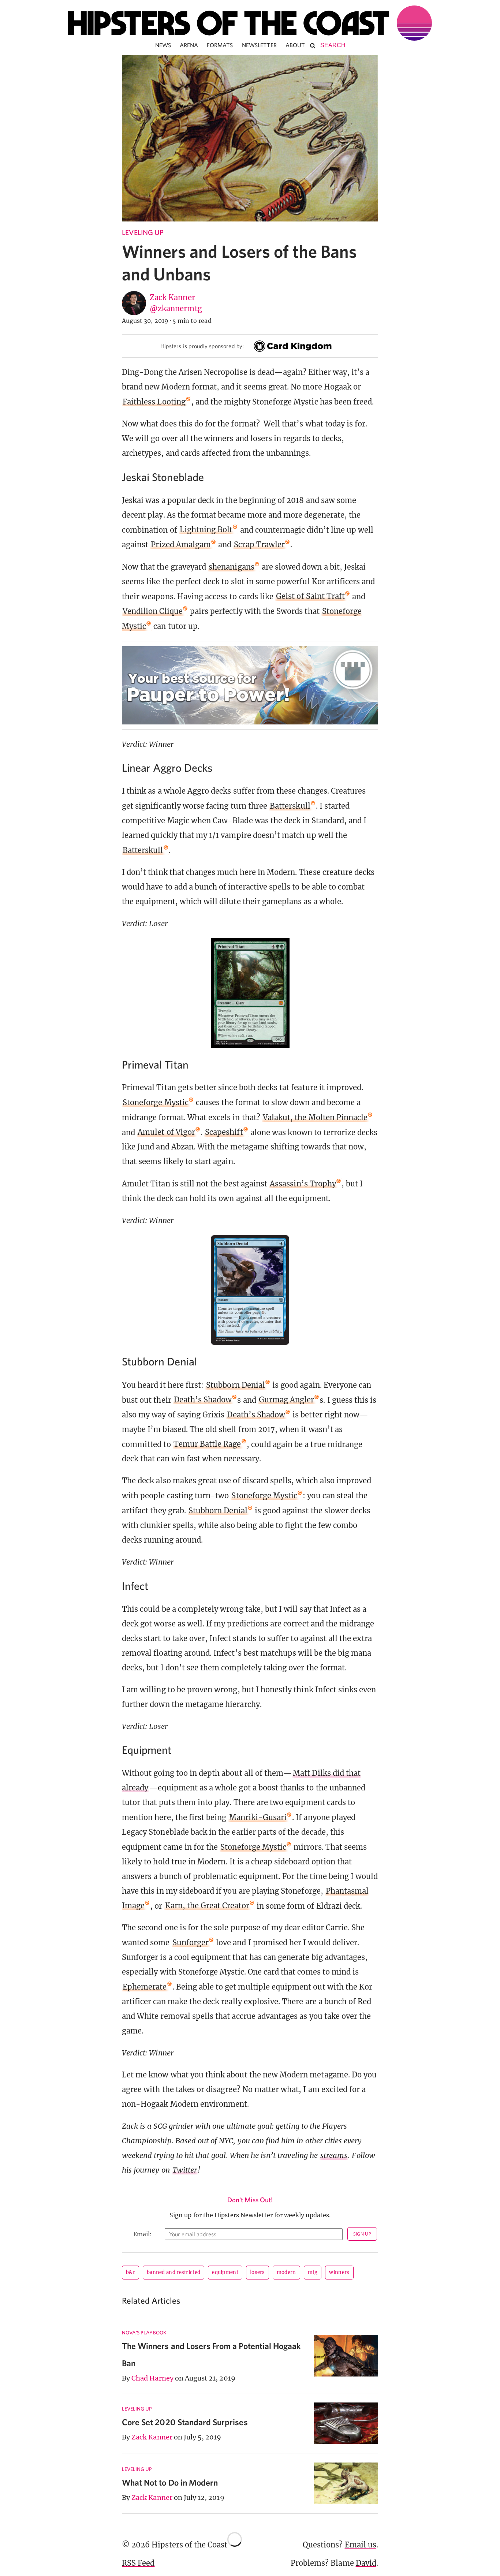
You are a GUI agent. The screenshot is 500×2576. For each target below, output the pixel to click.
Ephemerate (145, 1987)
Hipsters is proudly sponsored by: (202, 346)
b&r (130, 2272)
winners (339, 2272)
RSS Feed (138, 2563)
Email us (361, 2545)
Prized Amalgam (181, 545)
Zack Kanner (172, 297)
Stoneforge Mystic (156, 1102)
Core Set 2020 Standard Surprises (185, 2422)
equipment (225, 2272)
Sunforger (191, 1943)
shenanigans (232, 567)
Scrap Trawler (259, 545)
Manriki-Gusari (258, 1817)
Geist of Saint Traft (310, 596)
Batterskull (290, 806)
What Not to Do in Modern (170, 2482)
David (366, 2563)
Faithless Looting (154, 402)
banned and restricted (173, 2272)
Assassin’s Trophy (303, 1184)
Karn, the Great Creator (207, 1906)
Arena (189, 45)
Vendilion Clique (153, 611)
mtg (313, 2272)
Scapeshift (224, 1132)
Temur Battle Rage (207, 1444)
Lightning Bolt (206, 530)
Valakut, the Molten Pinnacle (315, 1117)
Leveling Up (143, 232)
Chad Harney (152, 2378)
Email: (143, 2234)
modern (286, 2272)
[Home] (250, 23)
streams (334, 2155)
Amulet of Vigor (166, 1132)
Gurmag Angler (287, 1400)
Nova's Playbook (144, 2333)
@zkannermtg (176, 308)
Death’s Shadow (203, 1400)
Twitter (185, 2170)
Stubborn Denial (236, 1385)
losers (258, 2272)
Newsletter (260, 45)
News (163, 45)
